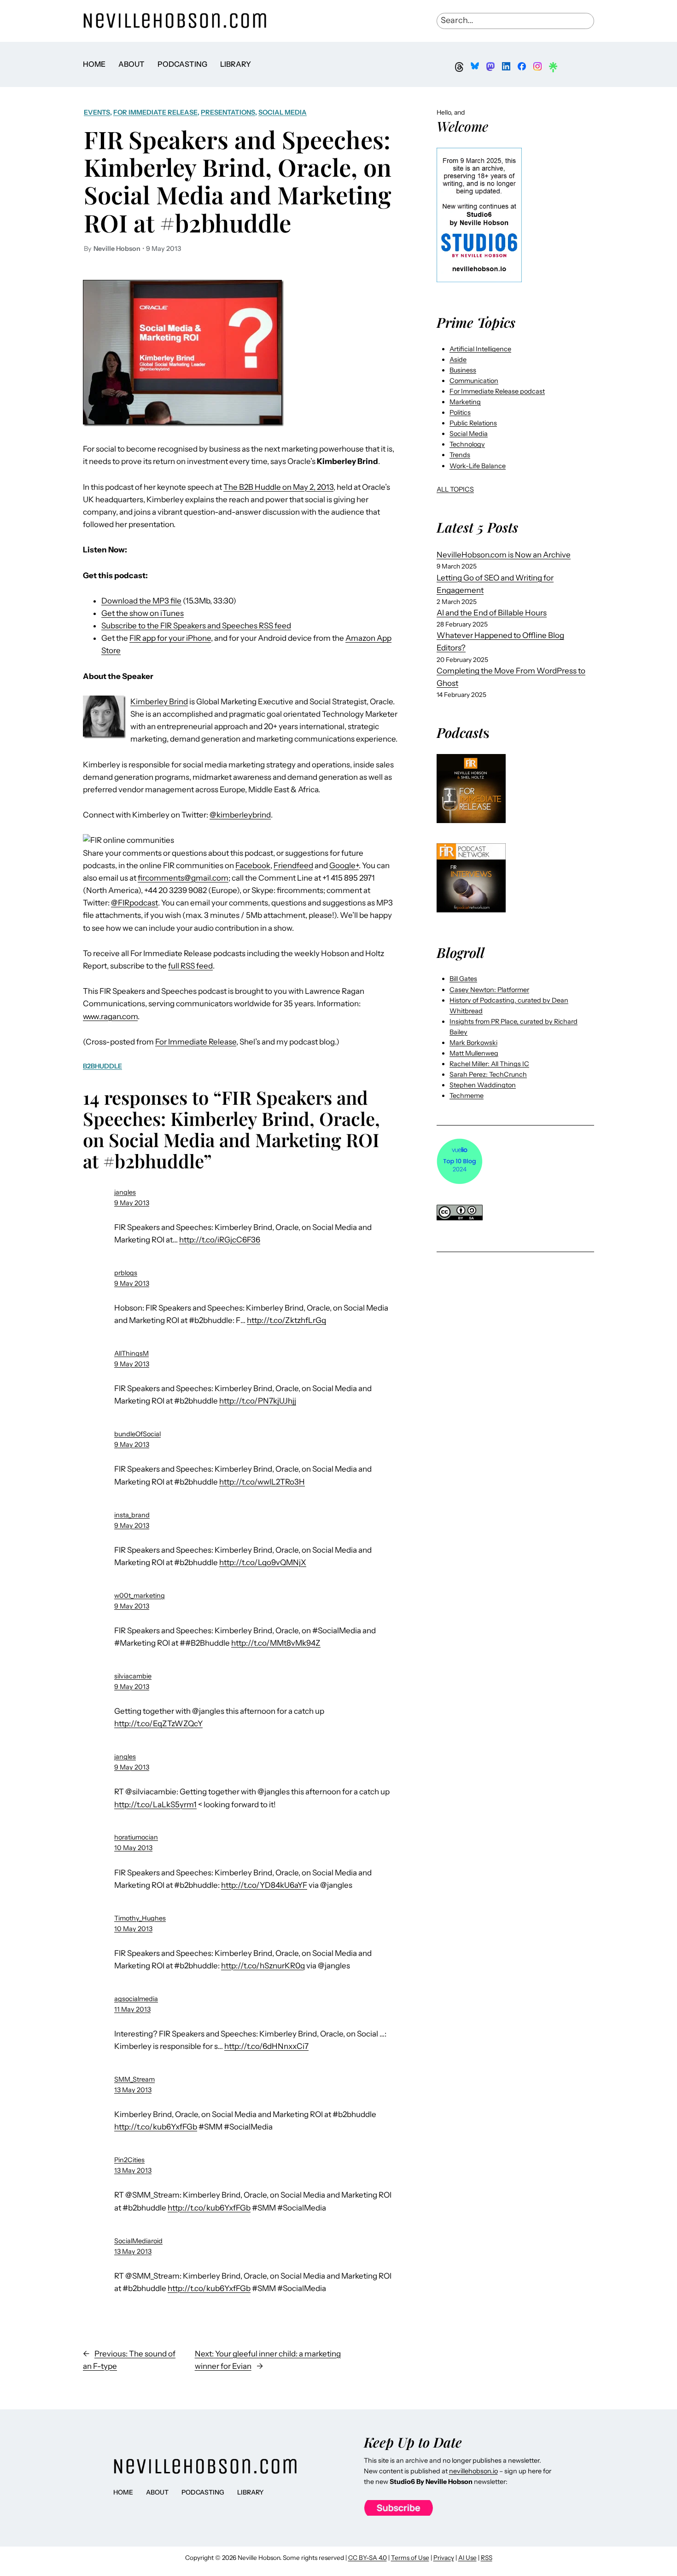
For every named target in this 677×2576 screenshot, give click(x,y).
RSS (487, 2558)
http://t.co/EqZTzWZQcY (158, 1723)
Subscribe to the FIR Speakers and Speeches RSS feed (196, 626)
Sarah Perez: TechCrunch (488, 1074)
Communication (474, 381)
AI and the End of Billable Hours (492, 613)
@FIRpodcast (134, 903)
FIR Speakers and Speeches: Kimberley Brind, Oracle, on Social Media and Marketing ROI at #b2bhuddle (238, 181)
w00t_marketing (140, 1595)
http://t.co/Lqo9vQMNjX (263, 1562)
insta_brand (132, 1515)
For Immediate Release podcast (497, 391)
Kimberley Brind (159, 702)
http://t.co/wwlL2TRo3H (262, 1482)
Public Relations (473, 423)
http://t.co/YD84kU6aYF (264, 1885)
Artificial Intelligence (480, 349)
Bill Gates (463, 979)
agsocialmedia (136, 1999)
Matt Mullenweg (474, 1053)
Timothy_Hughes (140, 1918)
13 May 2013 (133, 2090)
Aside (458, 360)
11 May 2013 (132, 2009)
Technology (467, 444)
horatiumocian (136, 1837)
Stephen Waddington (483, 1085)
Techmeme (467, 1096)
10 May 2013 (133, 1848)
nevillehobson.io (473, 2471)
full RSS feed (190, 966)
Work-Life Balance (478, 466)
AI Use (467, 2558)
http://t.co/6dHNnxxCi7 (266, 2046)
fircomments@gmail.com (183, 878)
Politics (460, 412)
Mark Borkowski (473, 1043)
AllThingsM (131, 1353)
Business (463, 370)
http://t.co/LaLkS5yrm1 (155, 1804)
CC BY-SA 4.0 (368, 2558)
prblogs (126, 1273)
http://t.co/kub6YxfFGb (156, 2127)
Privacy (444, 2558)
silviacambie (133, 1676)
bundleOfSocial (137, 1434)
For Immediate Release (155, 112)
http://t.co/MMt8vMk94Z (276, 1643)
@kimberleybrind (240, 815)
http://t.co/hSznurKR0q (263, 1966)
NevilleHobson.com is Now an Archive (504, 555)
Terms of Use (410, 2558)
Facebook (253, 865)
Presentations (228, 112)
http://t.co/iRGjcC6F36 (220, 1240)
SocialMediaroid (138, 2241)
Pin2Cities (129, 2160)
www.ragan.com (110, 1016)
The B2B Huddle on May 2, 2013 (278, 487)
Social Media (283, 112)
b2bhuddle (102, 1066)
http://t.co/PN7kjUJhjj (258, 1401)
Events (97, 112)
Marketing (465, 402)
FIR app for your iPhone (170, 638)
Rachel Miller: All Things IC (489, 1064)
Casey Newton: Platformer (489, 990)
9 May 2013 (132, 1203)
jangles (125, 1192)
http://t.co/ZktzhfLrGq (286, 1320)
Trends (460, 455)
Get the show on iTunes (143, 613)
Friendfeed (293, 865)
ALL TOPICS (455, 489)
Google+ (344, 865)
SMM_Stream (134, 2079)
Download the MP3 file (141, 601)
